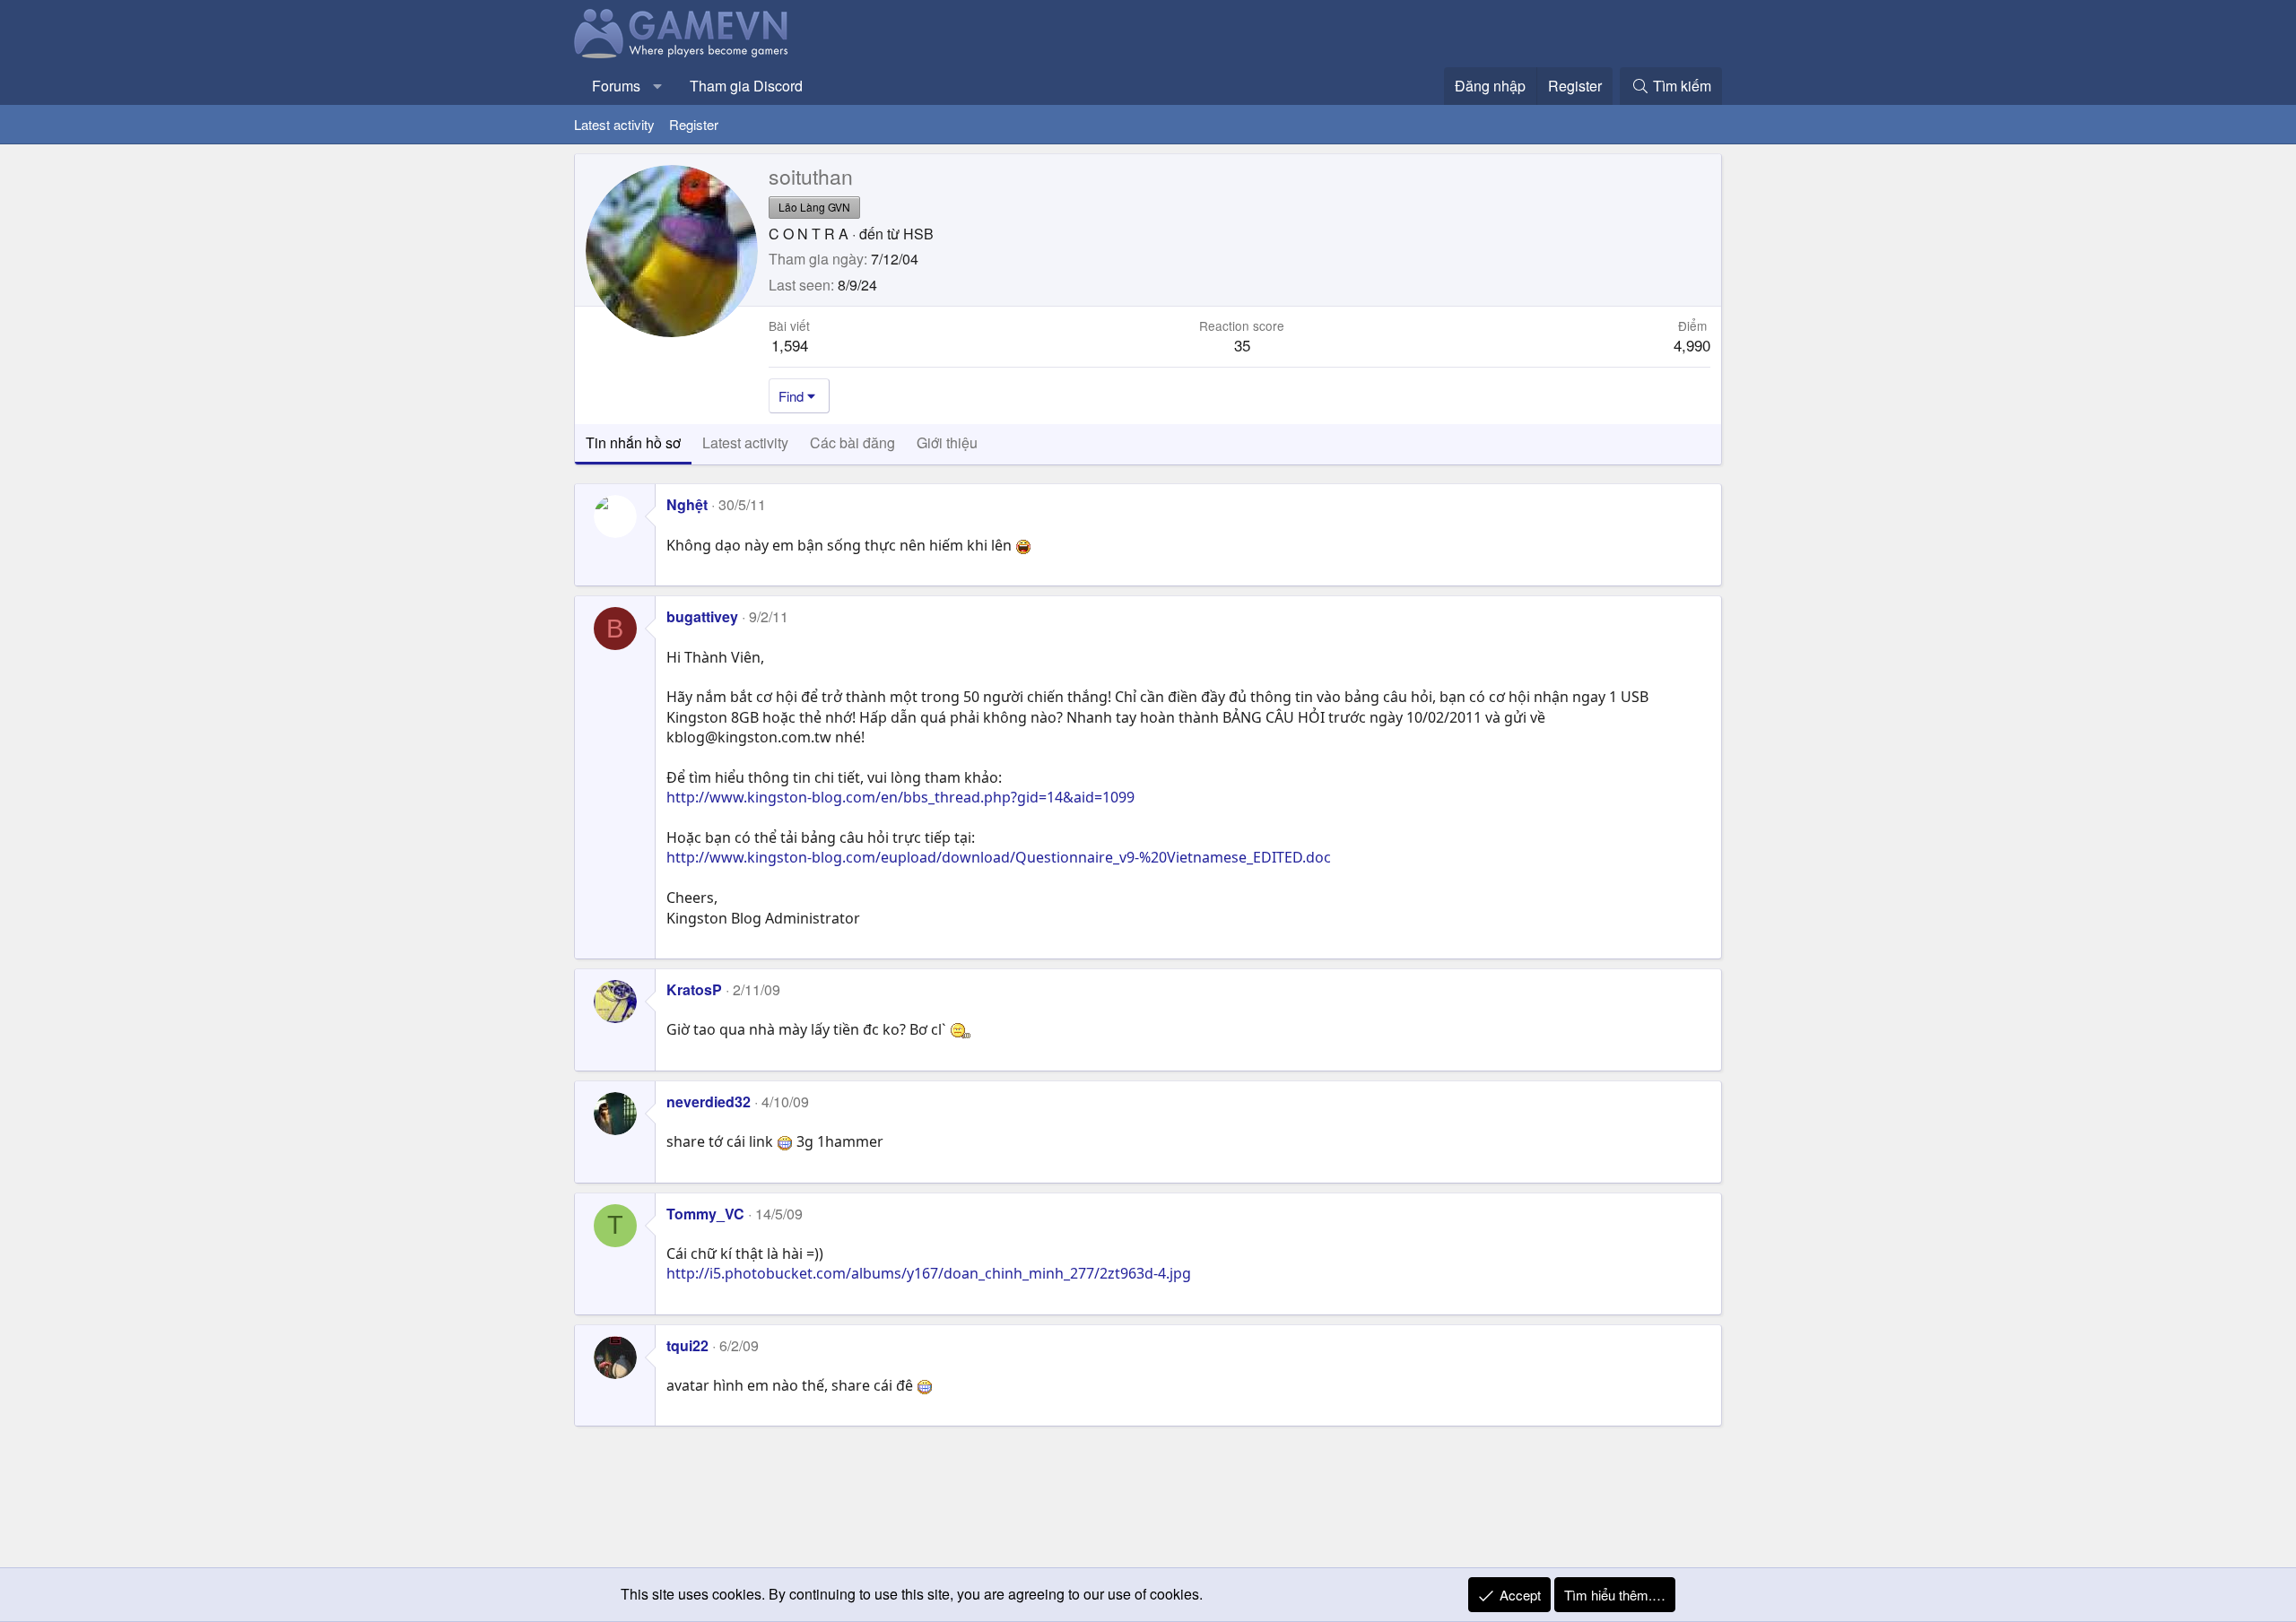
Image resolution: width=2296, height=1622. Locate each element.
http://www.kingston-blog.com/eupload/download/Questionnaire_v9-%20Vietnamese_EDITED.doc (999, 857)
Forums (616, 86)
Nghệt (687, 504)
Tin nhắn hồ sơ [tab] (633, 442)
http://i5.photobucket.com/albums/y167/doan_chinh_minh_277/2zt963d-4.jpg (929, 1273)
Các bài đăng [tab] (852, 442)
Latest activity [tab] (745, 442)
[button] (658, 86)
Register (694, 124)
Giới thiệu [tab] (947, 442)
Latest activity (614, 124)
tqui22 (687, 1345)
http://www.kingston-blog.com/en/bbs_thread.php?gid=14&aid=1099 (900, 797)
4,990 (1692, 345)
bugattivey (702, 616)
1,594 (790, 345)
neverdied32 (709, 1102)
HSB (918, 234)
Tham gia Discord (746, 86)
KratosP (694, 989)
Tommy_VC (705, 1214)
